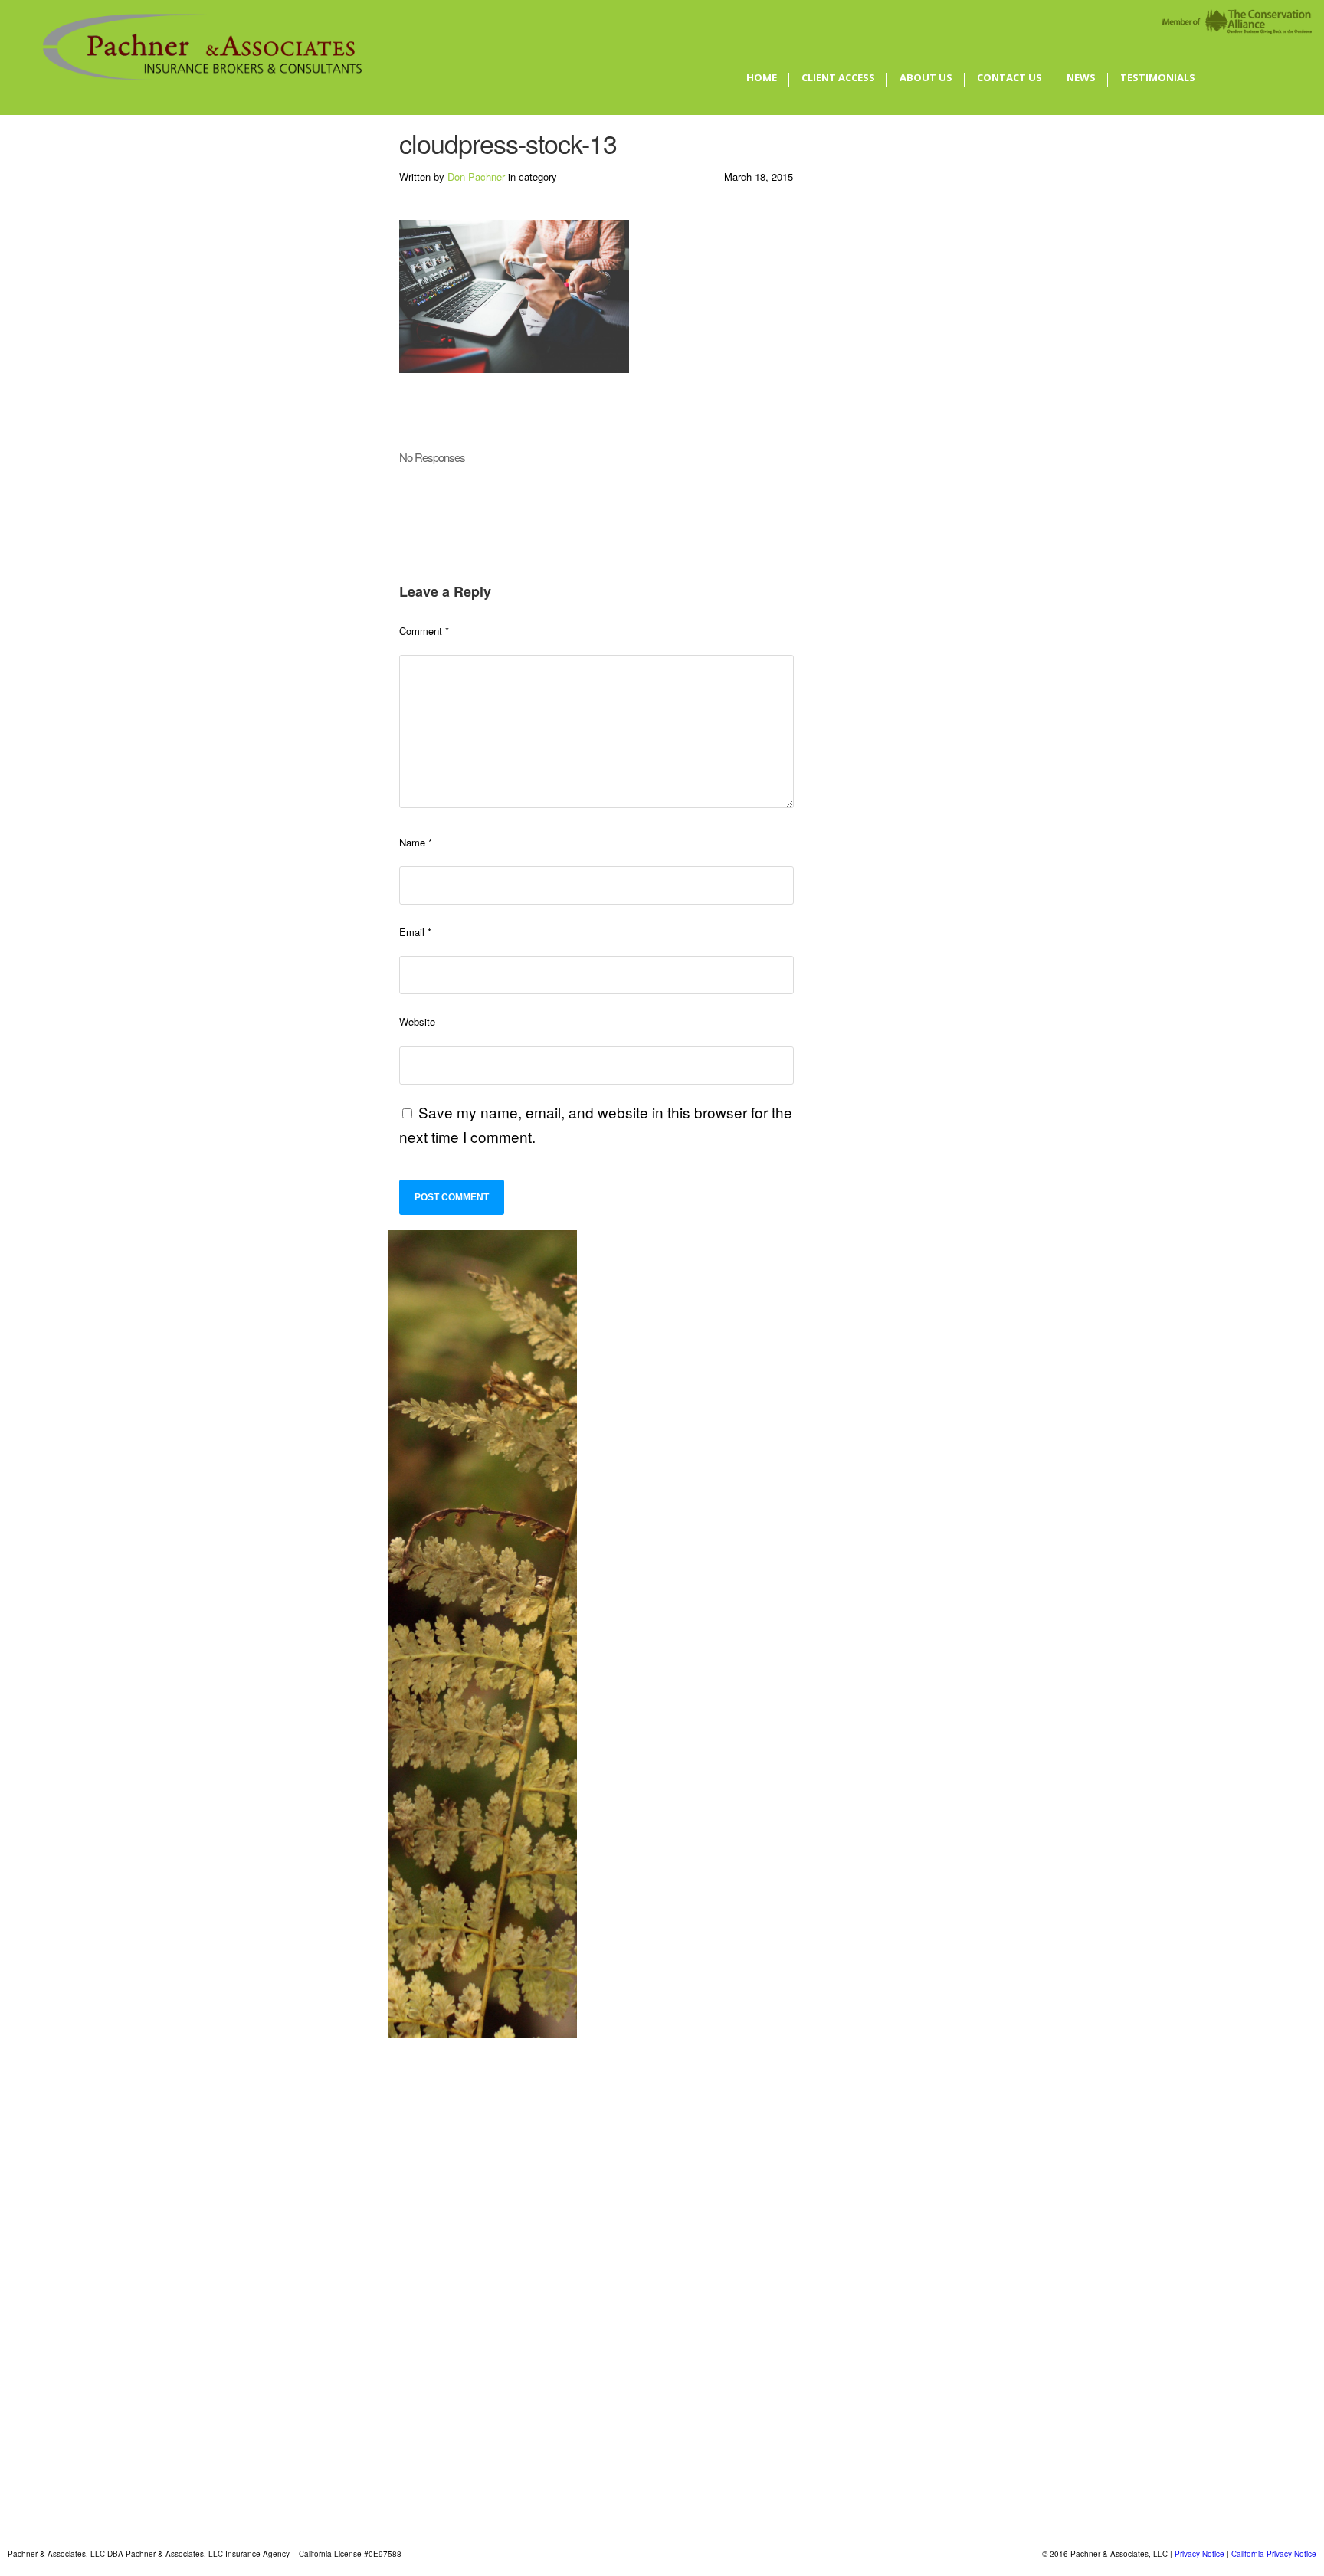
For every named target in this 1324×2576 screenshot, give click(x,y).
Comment (424, 631)
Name (416, 842)
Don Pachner (476, 177)
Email (415, 932)
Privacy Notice (1199, 2554)
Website (417, 1021)
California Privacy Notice (1274, 2554)
